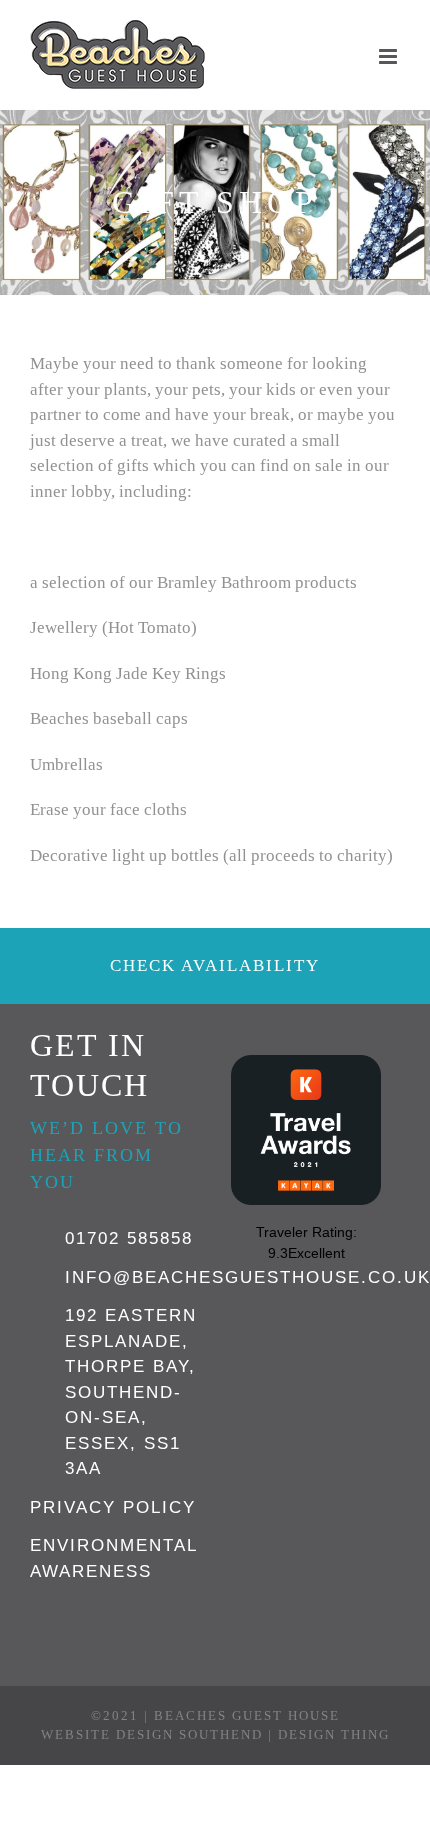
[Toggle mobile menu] (389, 56)
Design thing (334, 1734)
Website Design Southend (152, 1734)
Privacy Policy (113, 1507)
